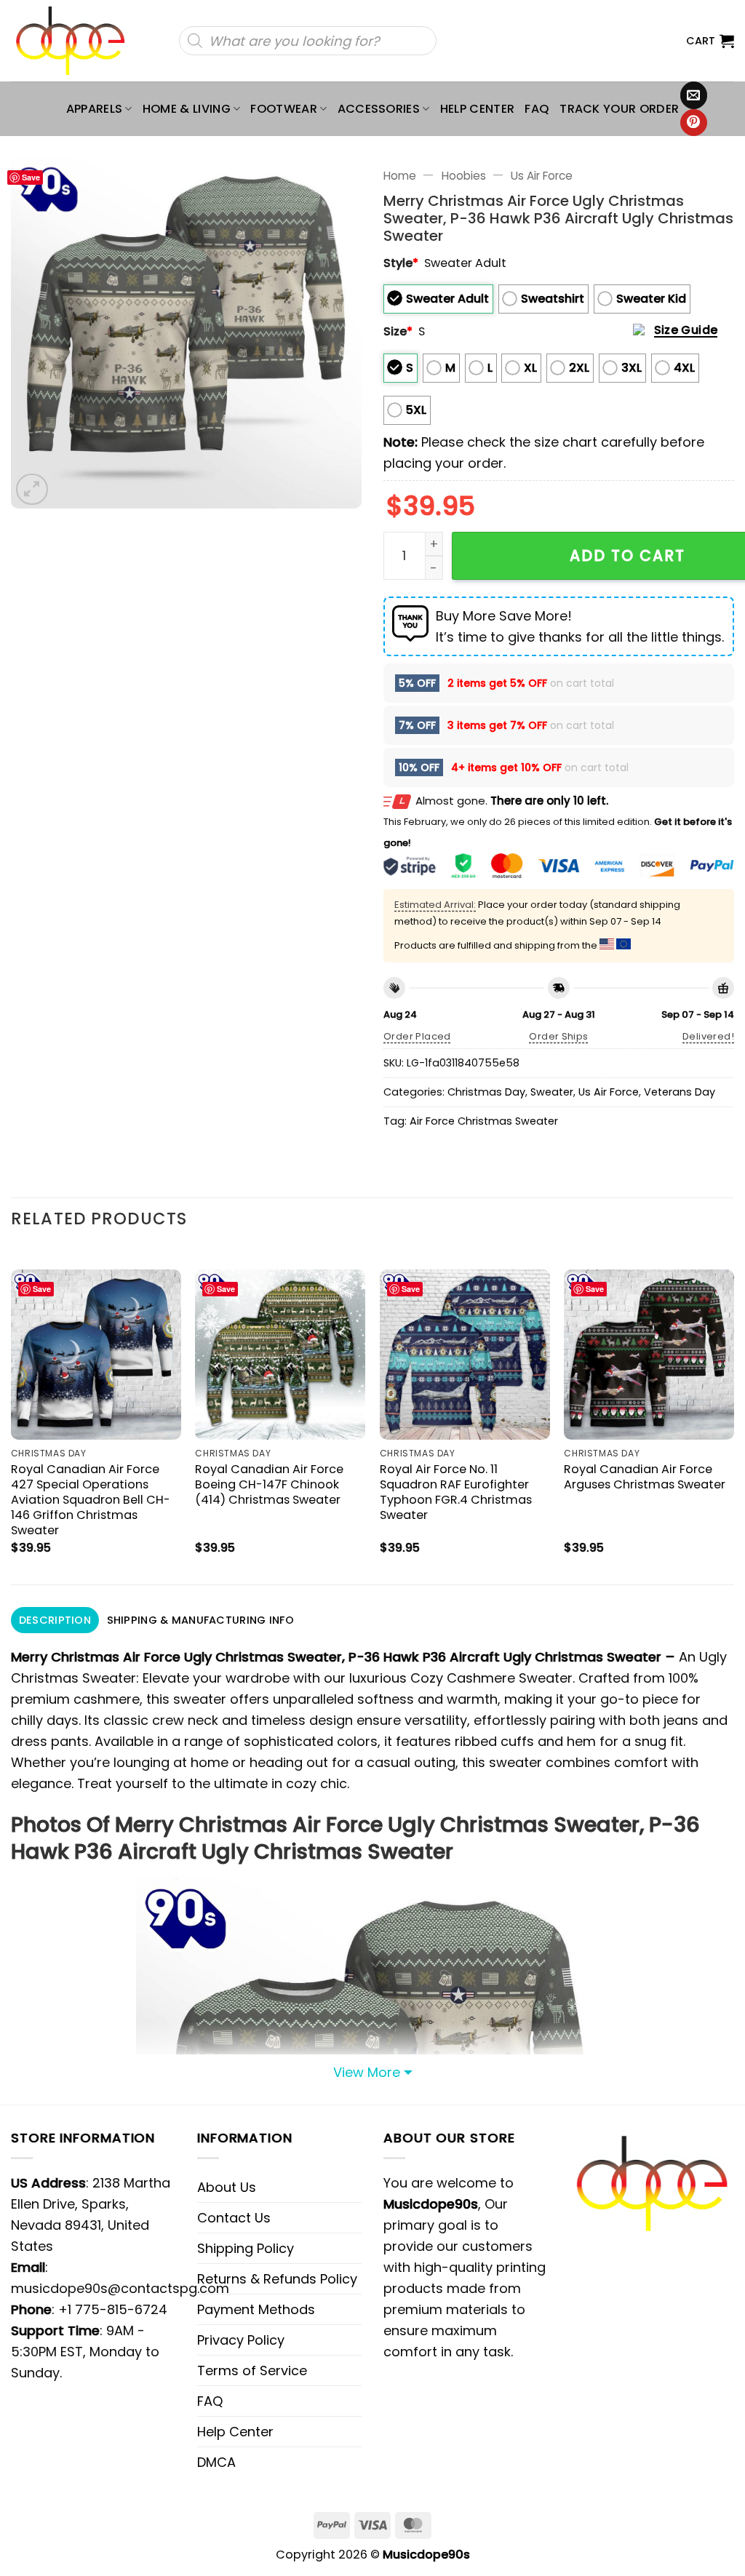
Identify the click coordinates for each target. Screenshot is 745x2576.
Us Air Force (542, 176)
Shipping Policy (246, 2248)
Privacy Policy (241, 2340)
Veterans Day (680, 1092)
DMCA (216, 2462)
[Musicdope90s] (77, 41)
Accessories (379, 109)
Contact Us (234, 2218)
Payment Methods (256, 2309)
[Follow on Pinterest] (694, 123)
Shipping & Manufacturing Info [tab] (200, 1620)
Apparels (95, 109)
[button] (710, 41)
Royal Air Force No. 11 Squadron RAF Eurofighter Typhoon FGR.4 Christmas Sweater (456, 1492)
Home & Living (187, 109)
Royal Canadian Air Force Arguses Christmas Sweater (645, 1477)
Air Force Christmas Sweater (484, 1121)
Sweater (552, 1092)
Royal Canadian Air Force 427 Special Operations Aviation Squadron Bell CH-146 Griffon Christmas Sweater (91, 1500)
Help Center (478, 109)
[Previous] (12, 1415)
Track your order (619, 109)
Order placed (417, 1036)
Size (398, 331)
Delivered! (708, 1036)
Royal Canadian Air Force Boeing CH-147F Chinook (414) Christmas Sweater (269, 1484)
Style (401, 263)
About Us (227, 2187)
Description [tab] (55, 1620)
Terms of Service (252, 2370)
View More (367, 2072)
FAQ (537, 109)
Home (400, 176)
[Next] (733, 1415)
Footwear (284, 109)
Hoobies (464, 176)
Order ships (558, 1036)
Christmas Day (486, 1092)
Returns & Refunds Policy (277, 2279)
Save (31, 177)
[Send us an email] (694, 95)
